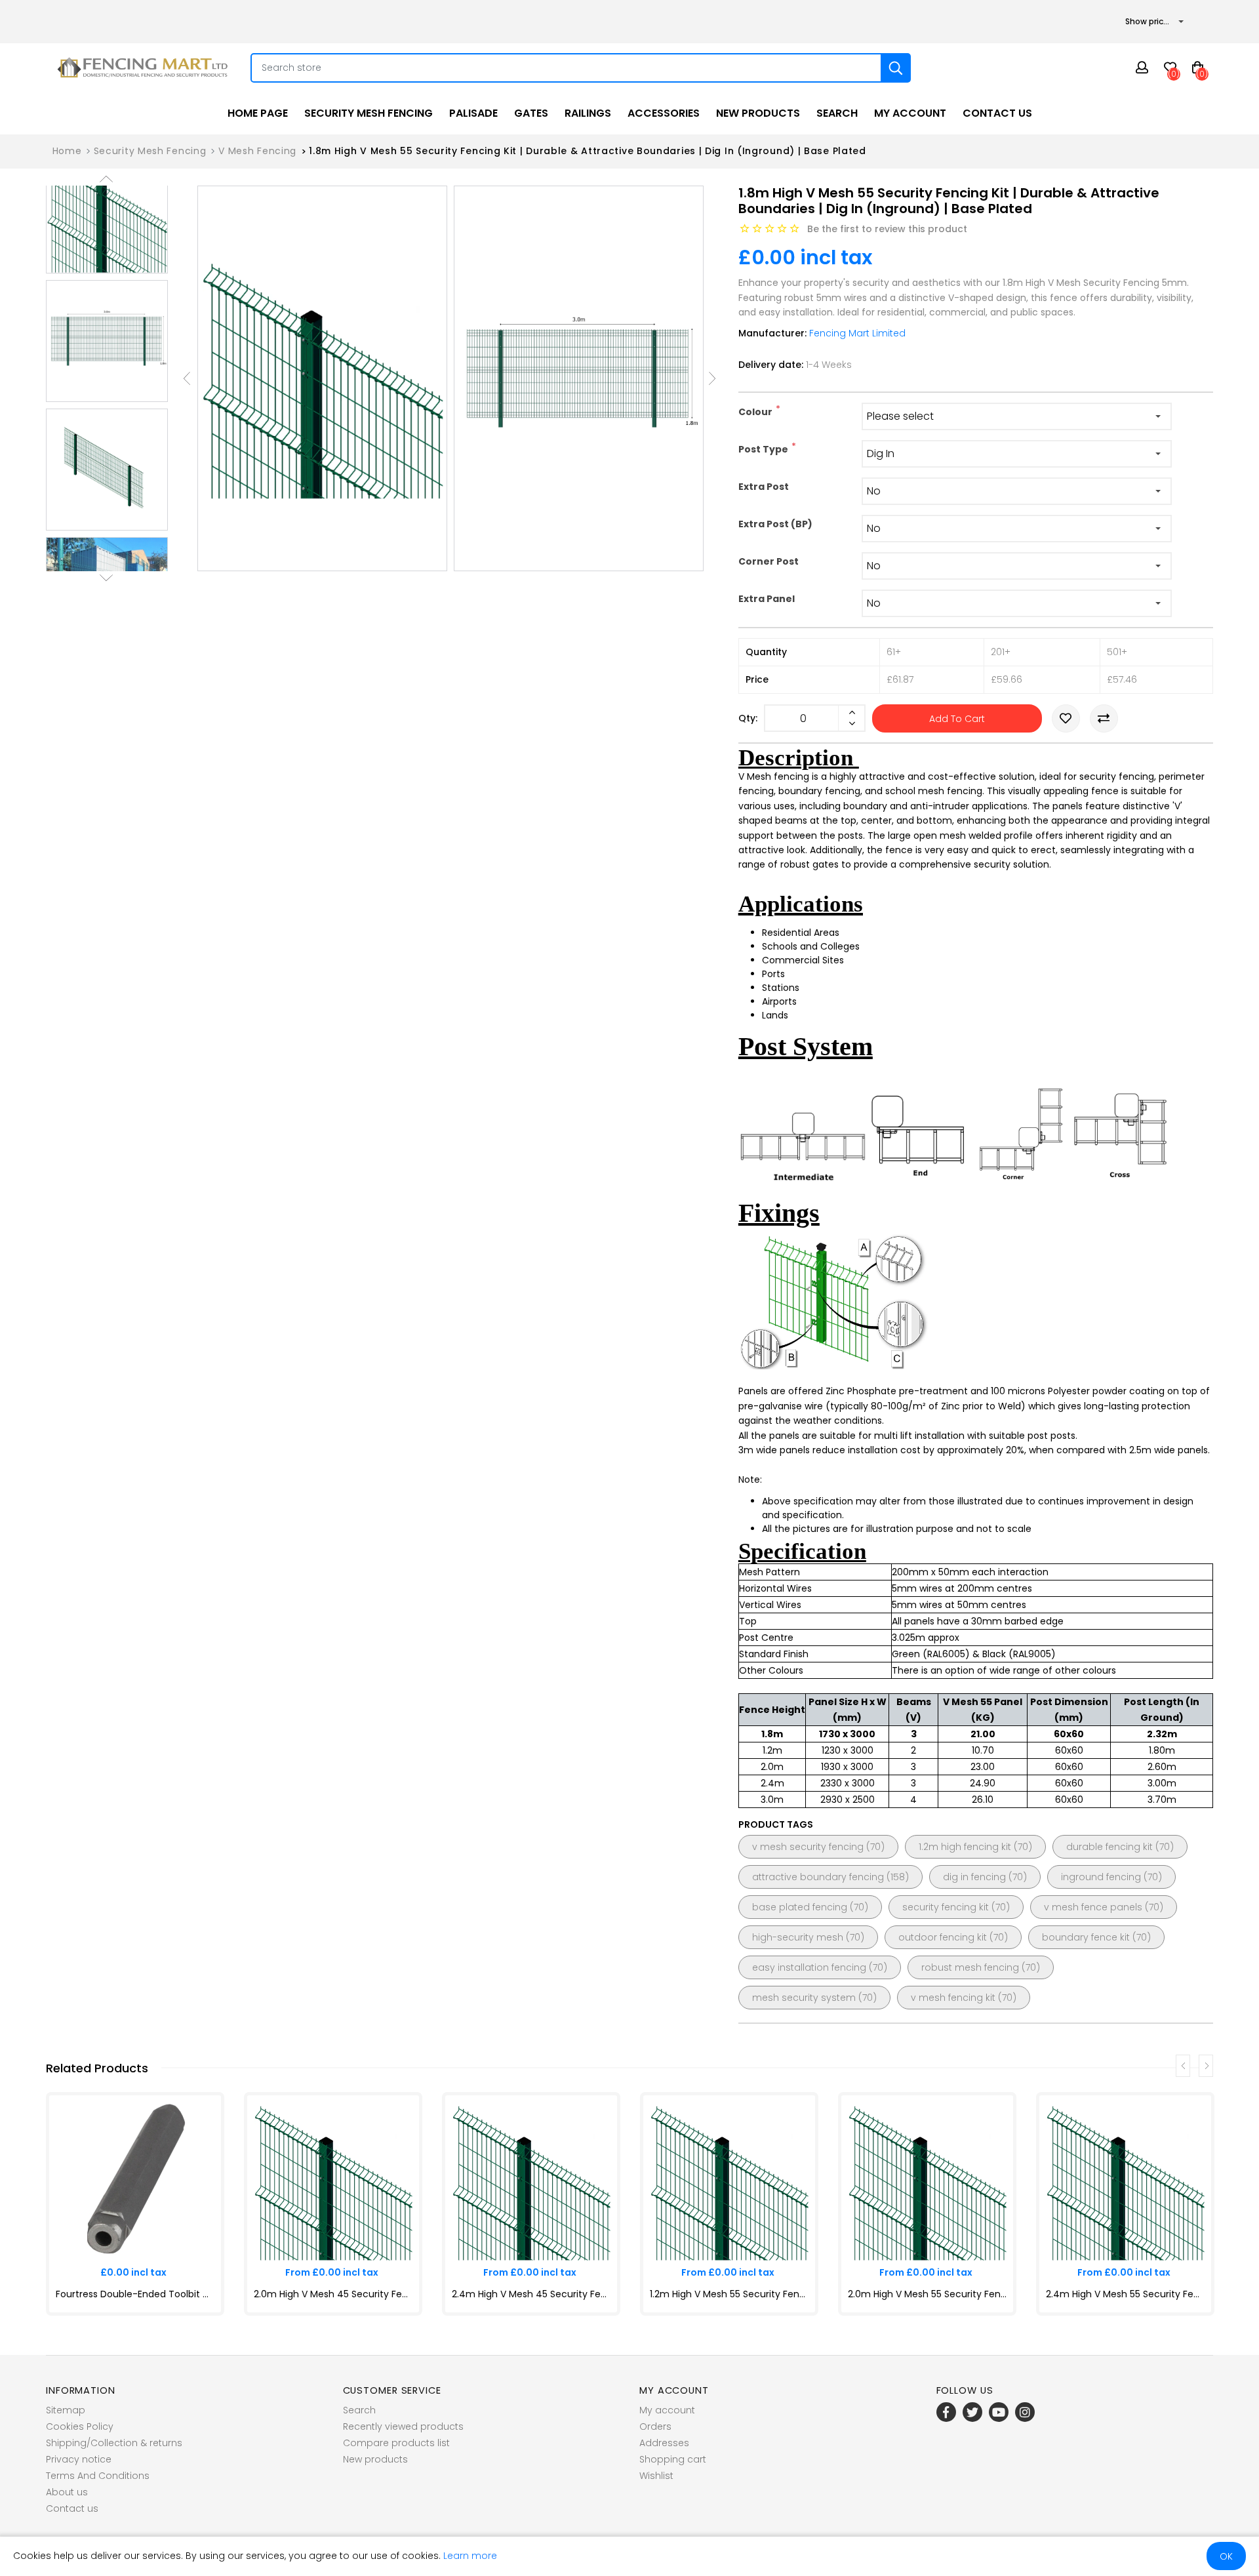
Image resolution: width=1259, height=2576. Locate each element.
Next (106, 578)
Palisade (473, 113)
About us (67, 2492)
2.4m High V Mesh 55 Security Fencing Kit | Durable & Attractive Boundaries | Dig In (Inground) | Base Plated (1125, 2294)
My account (910, 113)
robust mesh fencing (970, 1967)
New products (758, 113)
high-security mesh (798, 1937)
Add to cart (957, 719)
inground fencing (1101, 1877)
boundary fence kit (1086, 1937)
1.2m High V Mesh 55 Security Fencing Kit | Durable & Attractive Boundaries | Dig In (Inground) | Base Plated (729, 2294)
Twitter (972, 2412)
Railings (588, 113)
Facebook (946, 2412)
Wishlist (656, 2476)
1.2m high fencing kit (965, 1847)
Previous (106, 179)
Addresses (664, 2443)
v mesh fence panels (1093, 1907)
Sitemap (66, 2410)
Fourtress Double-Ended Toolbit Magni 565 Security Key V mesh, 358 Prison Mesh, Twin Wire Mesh (135, 2294)
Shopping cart (673, 2459)
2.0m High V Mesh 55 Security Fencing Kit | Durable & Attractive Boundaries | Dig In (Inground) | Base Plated (927, 2294)
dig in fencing (974, 1877)
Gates (531, 113)
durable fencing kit (1109, 1847)
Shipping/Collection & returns (114, 2443)
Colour (755, 412)
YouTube (999, 2412)
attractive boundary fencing (818, 1877)
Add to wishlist (1066, 718)
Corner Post (769, 561)
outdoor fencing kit (943, 1937)
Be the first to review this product (887, 229)
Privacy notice (79, 2459)
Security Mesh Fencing (369, 113)
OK (1226, 2556)
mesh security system (804, 1998)
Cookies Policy (80, 2426)
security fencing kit (946, 1907)
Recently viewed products (403, 2426)
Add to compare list (1104, 718)
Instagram (1025, 2412)
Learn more (470, 2556)
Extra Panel (767, 599)
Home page (258, 113)
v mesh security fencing (808, 1847)
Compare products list (396, 2443)
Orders (655, 2426)
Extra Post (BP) (775, 524)
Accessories (664, 113)
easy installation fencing (809, 1967)
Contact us (997, 113)
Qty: (748, 718)
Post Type (763, 449)
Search (837, 113)
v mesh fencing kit (953, 1998)
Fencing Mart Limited (857, 333)
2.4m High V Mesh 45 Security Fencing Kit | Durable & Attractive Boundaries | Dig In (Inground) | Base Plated (531, 2294)
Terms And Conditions (98, 2476)
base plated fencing (800, 1907)
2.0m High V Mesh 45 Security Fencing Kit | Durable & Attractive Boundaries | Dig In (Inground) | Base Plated (333, 2294)
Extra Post (764, 487)
